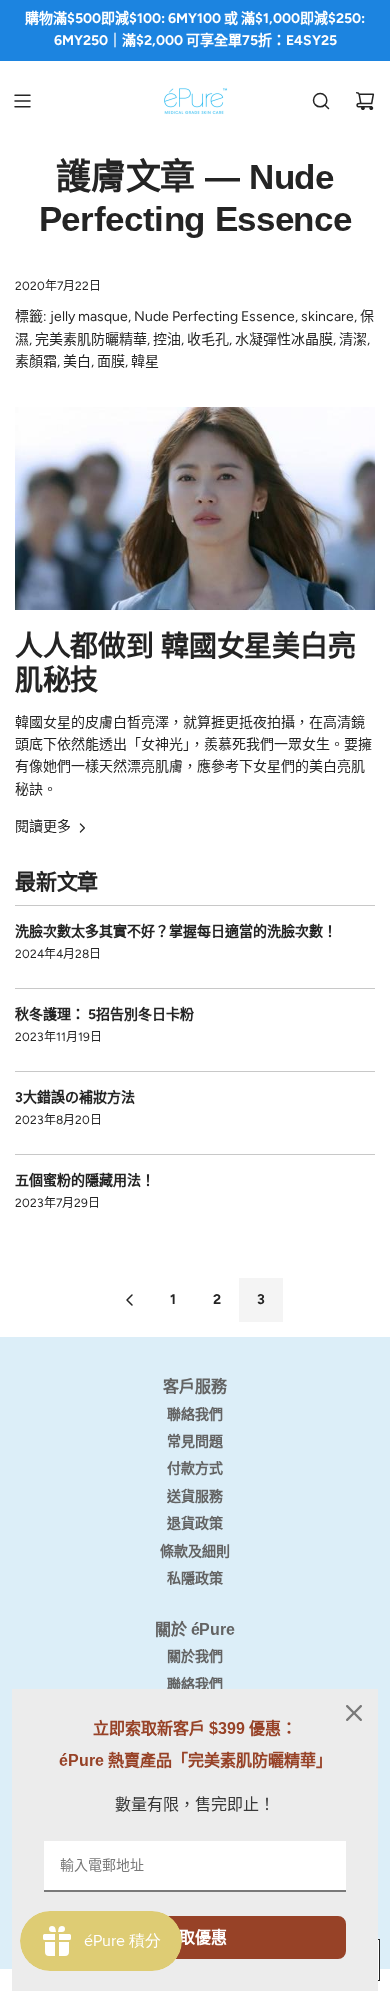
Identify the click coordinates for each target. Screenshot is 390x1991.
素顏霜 (36, 361)
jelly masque (89, 316)
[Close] (354, 1713)
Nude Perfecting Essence (214, 316)
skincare (327, 316)
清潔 (353, 339)
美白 (77, 361)
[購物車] (365, 101)
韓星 (145, 361)
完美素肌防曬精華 (91, 339)
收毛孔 (208, 339)
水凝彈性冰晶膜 (284, 339)
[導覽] (22, 101)
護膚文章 (125, 176)
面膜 (111, 361)
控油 (167, 339)
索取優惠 (195, 1937)
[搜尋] (321, 101)
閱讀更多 (43, 826)
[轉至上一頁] (129, 1300)
